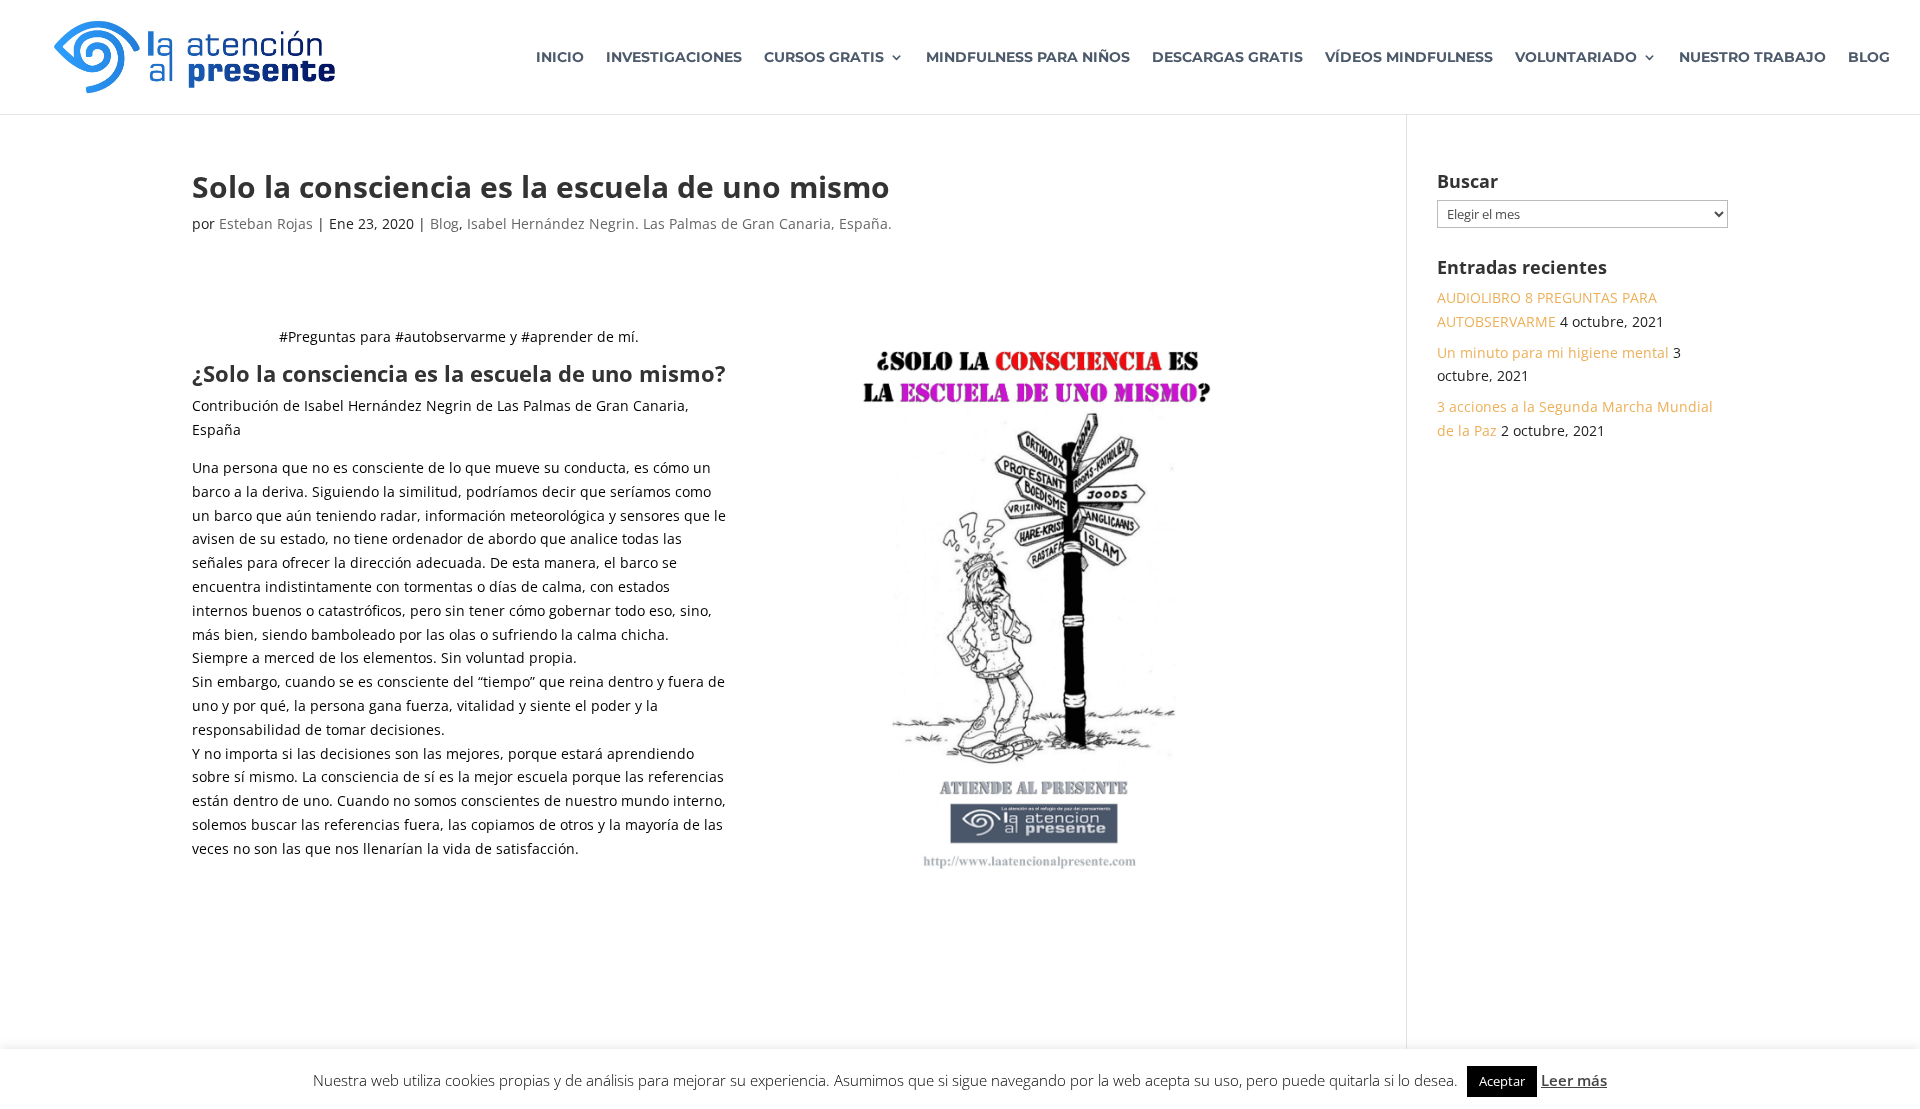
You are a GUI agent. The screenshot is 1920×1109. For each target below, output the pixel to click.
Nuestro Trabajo (1752, 58)
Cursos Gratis (824, 58)
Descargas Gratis (1227, 58)
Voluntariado (1576, 58)
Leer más (1574, 1080)
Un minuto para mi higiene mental (1553, 352)
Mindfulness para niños (1028, 58)
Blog (1869, 58)
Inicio (560, 58)
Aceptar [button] (1502, 1081)
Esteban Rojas (266, 223)
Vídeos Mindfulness (1409, 58)
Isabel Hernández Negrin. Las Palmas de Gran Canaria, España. (679, 223)
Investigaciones (674, 58)
